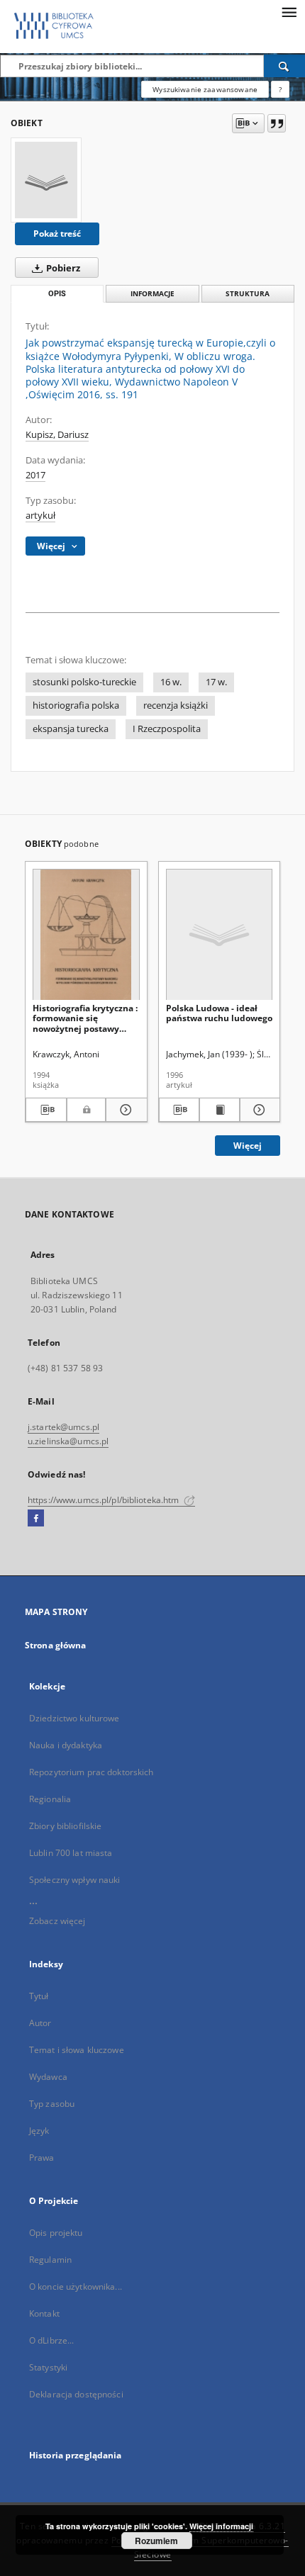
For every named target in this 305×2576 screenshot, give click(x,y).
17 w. (216, 682)
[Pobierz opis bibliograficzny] (46, 1110)
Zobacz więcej (57, 1921)
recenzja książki (176, 705)
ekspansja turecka (71, 729)
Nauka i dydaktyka (66, 1745)
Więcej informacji (221, 2526)
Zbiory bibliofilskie (65, 1826)
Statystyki (48, 2367)
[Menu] (289, 11)
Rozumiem (156, 2541)
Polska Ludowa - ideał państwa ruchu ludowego (219, 1013)
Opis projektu (56, 2233)
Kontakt (44, 2313)
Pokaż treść (57, 234)
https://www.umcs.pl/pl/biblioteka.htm (105, 1500)
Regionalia (50, 1799)
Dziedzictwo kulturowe (74, 1718)
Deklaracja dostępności (76, 2394)
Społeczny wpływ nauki (75, 1880)
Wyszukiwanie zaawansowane (205, 89)
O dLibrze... (51, 2340)
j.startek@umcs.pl (63, 1427)
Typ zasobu (52, 2104)
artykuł (40, 516)
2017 (35, 475)
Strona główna (56, 1645)
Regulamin (50, 2260)
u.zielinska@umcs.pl (68, 1441)
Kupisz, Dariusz (57, 435)
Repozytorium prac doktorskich (91, 1772)
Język (39, 2131)
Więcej (248, 1146)
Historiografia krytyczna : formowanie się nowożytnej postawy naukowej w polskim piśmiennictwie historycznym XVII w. (85, 1018)
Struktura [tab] (248, 294)
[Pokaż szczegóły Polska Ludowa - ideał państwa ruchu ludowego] (258, 1110)
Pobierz (62, 268)
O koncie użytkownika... (76, 2287)
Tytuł (39, 1996)
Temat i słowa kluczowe (77, 2050)
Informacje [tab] (152, 294)
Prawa (42, 2158)
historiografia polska (76, 705)
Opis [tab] (57, 294)
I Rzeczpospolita (167, 729)
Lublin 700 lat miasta (71, 1853)
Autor (40, 2023)
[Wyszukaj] (284, 66)
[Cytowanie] (277, 123)
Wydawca (48, 2077)
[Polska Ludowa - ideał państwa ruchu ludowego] (220, 935)
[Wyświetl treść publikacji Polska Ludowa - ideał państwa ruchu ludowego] (220, 1110)
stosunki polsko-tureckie (84, 682)
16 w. (171, 682)
